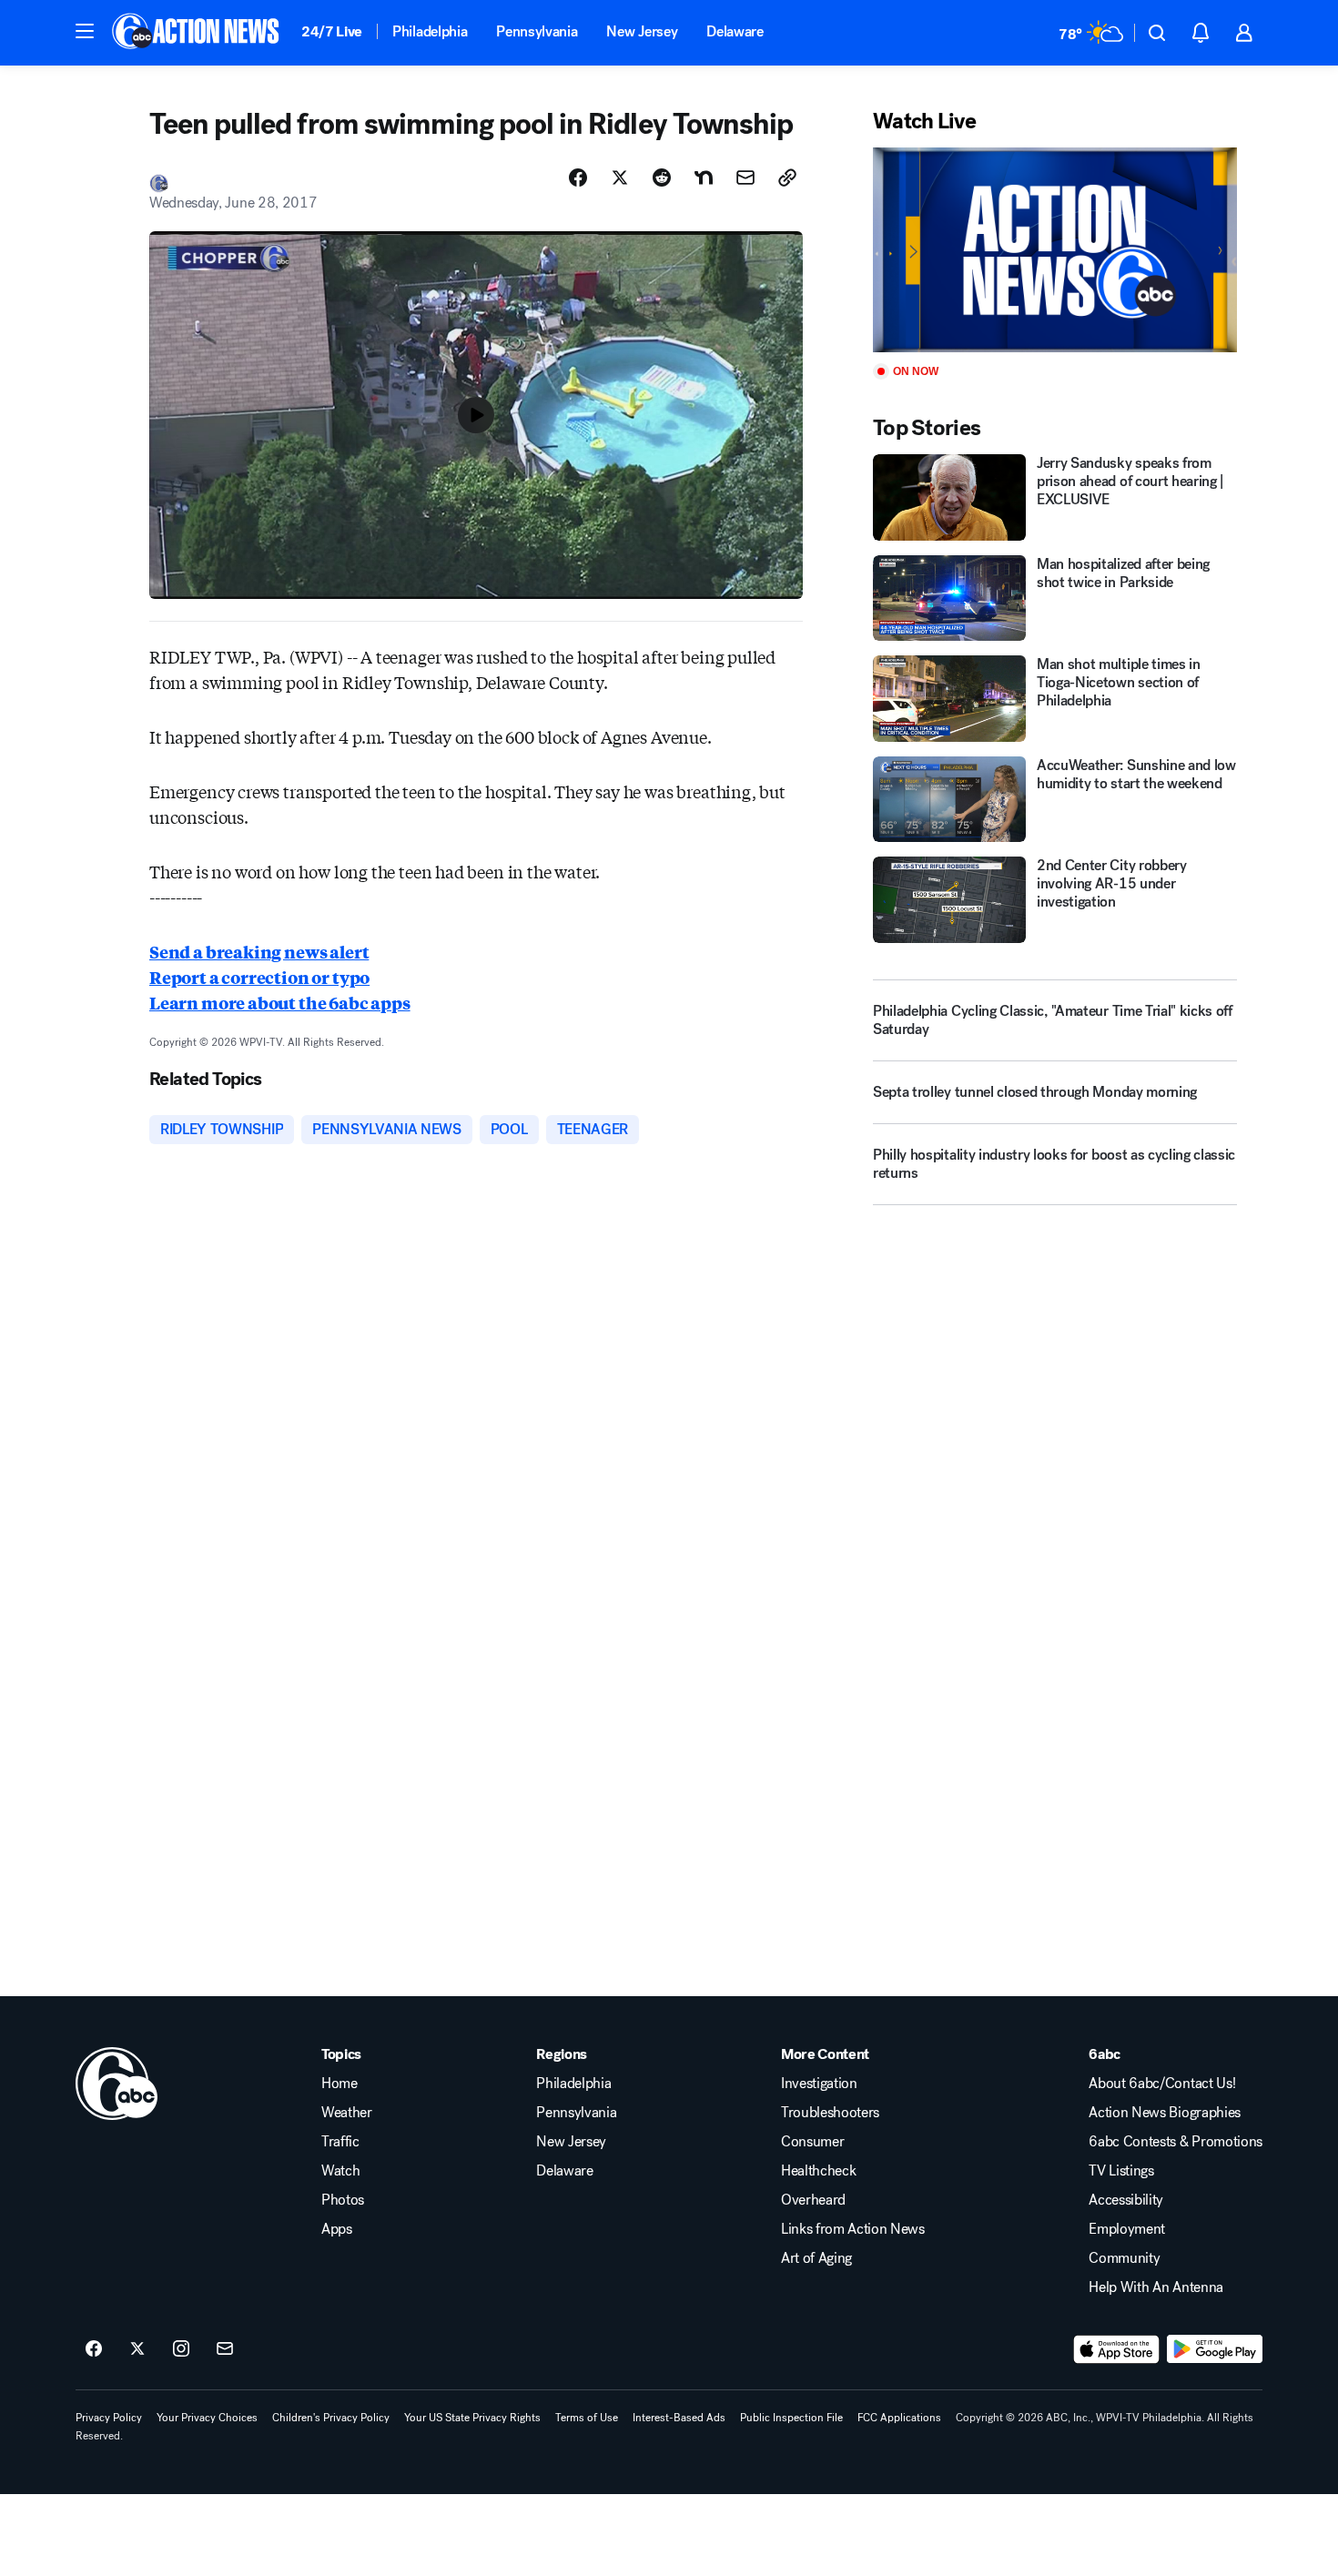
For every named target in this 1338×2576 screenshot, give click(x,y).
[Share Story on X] (620, 177)
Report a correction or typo (259, 977)
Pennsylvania (537, 31)
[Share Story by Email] (745, 177)
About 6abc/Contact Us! (1162, 2084)
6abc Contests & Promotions (1176, 2142)
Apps (337, 2229)
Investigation (819, 2084)
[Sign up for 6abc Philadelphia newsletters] (225, 2349)
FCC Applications (899, 2418)
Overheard (813, 2200)
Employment (1127, 2229)
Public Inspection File (791, 2418)
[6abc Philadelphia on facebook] (94, 2349)
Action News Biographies (1165, 2113)
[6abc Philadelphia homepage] (197, 33)
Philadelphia (430, 31)
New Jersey (642, 31)
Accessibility (1126, 2200)
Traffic (340, 2142)
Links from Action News (853, 2229)
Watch (340, 2171)
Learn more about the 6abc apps (280, 1002)
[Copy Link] (787, 177)
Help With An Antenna (1156, 2287)
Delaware (735, 31)
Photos (343, 2200)
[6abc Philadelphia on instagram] (181, 2349)
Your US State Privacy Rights (472, 2418)
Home (340, 2084)
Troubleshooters (830, 2113)
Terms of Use (587, 2418)
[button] (85, 31)
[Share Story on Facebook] (578, 177)
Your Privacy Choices (207, 2418)
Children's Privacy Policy (331, 2418)
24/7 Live (332, 31)
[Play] (1055, 250)
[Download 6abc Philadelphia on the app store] (1117, 2349)
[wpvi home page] (117, 2084)
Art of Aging (816, 2258)
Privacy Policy (109, 2418)
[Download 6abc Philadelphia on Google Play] (1215, 2349)
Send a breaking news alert (259, 951)
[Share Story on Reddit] (662, 177)
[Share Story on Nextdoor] (704, 177)
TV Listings (1121, 2171)
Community (1124, 2258)
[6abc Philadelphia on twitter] (137, 2349)
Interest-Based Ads (679, 2418)
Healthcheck (818, 2171)
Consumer (812, 2142)
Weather (347, 2113)
